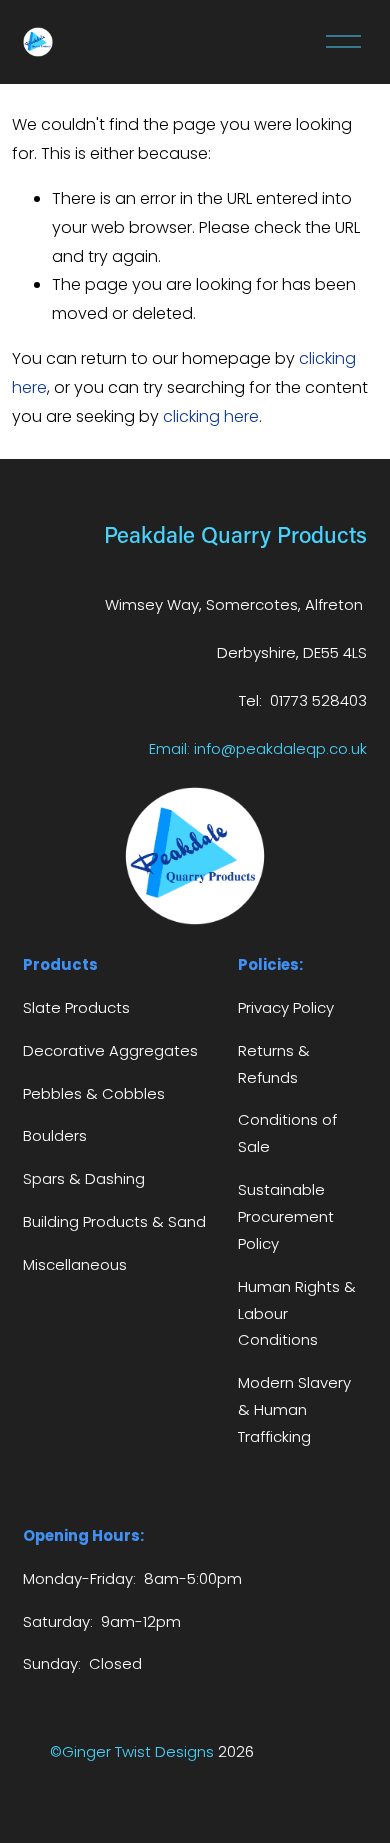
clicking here (211, 416)
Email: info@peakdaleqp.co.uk (258, 748)
